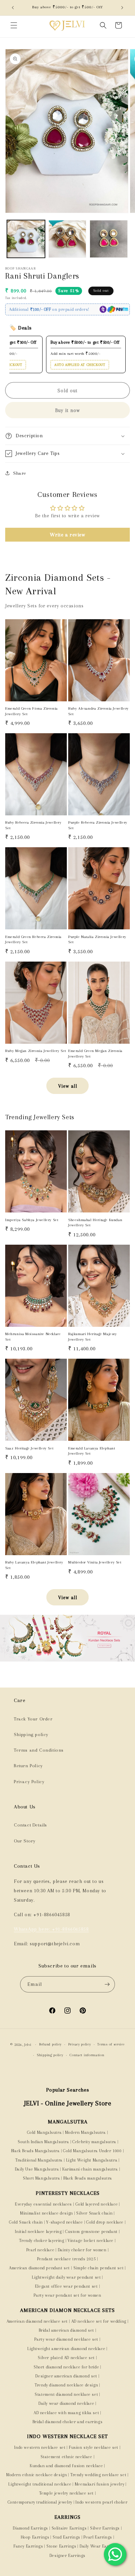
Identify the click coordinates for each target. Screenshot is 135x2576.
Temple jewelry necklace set (66, 2493)
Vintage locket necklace (91, 2241)
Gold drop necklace (105, 2222)
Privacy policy (80, 2044)
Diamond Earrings (30, 2528)
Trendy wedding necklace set (98, 2475)
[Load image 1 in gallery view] (26, 239)
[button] (14, 25)
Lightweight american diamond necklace (66, 2349)
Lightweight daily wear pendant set (66, 2277)
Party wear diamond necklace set (66, 2339)
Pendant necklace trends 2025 (66, 2259)
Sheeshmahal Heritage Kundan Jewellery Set (95, 1223)
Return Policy (28, 1766)
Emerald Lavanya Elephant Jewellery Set (92, 1451)
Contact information (87, 2055)
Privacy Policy (29, 1782)
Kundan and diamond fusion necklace (66, 2466)
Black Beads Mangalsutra (35, 2151)
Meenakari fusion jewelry (100, 2484)
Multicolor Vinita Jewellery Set (95, 1562)
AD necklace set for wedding (99, 2321)
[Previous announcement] (13, 8)
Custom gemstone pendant (91, 2232)
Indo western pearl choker (101, 2502)
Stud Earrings (66, 2537)
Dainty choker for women (82, 2250)
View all (68, 1086)
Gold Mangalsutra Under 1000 (92, 2151)
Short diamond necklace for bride (66, 2367)
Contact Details (30, 1825)
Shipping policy (31, 1734)
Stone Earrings (61, 2546)
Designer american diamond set (66, 2376)
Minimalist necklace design (47, 2213)
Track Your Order (33, 1719)
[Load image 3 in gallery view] (109, 239)
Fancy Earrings (28, 2546)
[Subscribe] (107, 1984)
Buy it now (67, 410)
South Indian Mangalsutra (43, 2142)
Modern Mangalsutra (85, 2132)
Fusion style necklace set (94, 2447)
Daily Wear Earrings (99, 2546)
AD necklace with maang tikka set (66, 2413)
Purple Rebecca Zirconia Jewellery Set (98, 825)
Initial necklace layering (38, 2232)
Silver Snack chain (94, 2213)
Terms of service (111, 2044)
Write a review (67, 535)
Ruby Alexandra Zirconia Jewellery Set (98, 711)
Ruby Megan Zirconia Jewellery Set (36, 1051)
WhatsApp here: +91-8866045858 (51, 1929)
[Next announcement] (122, 8)
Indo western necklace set (40, 2447)
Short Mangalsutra (41, 2178)
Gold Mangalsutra (44, 2132)
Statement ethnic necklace (66, 2457)
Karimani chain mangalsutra (90, 2169)
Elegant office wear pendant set (66, 2286)
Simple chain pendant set (98, 2268)
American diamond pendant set (39, 2268)
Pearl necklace (40, 2250)
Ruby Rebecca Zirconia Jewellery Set (33, 825)
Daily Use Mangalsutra (37, 2169)
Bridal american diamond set (66, 2330)
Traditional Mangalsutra (39, 2160)
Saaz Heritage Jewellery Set (29, 1448)
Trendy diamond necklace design (66, 2385)
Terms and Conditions (39, 1750)
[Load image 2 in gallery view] (67, 239)
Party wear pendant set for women (67, 2295)
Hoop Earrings (35, 2537)
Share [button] (20, 473)
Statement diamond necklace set (66, 2394)
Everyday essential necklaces (43, 2204)
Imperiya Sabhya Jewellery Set (32, 1220)
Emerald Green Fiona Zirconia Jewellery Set (31, 711)
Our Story (25, 1841)
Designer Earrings (67, 2556)
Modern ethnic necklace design (37, 2475)
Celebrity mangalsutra (94, 2142)
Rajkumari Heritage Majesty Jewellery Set (93, 1337)
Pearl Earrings (98, 2537)
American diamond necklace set (37, 2321)
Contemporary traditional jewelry (40, 2502)
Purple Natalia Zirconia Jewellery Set (97, 940)
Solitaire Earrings (69, 2528)
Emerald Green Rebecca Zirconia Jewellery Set (33, 940)
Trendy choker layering (42, 2241)
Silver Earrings (105, 2528)
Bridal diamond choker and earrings (67, 2422)
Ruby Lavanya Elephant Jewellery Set (34, 1565)
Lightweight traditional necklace (40, 2484)
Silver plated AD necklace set (66, 2358)
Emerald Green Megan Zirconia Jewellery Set (95, 1054)
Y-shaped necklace (64, 2222)
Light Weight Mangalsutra (92, 2160)
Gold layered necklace (97, 2204)
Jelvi (28, 2045)
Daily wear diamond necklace (66, 2403)
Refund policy (50, 2044)
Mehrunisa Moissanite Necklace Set (33, 1337)
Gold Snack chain (26, 2222)
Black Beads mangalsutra (88, 2178)
